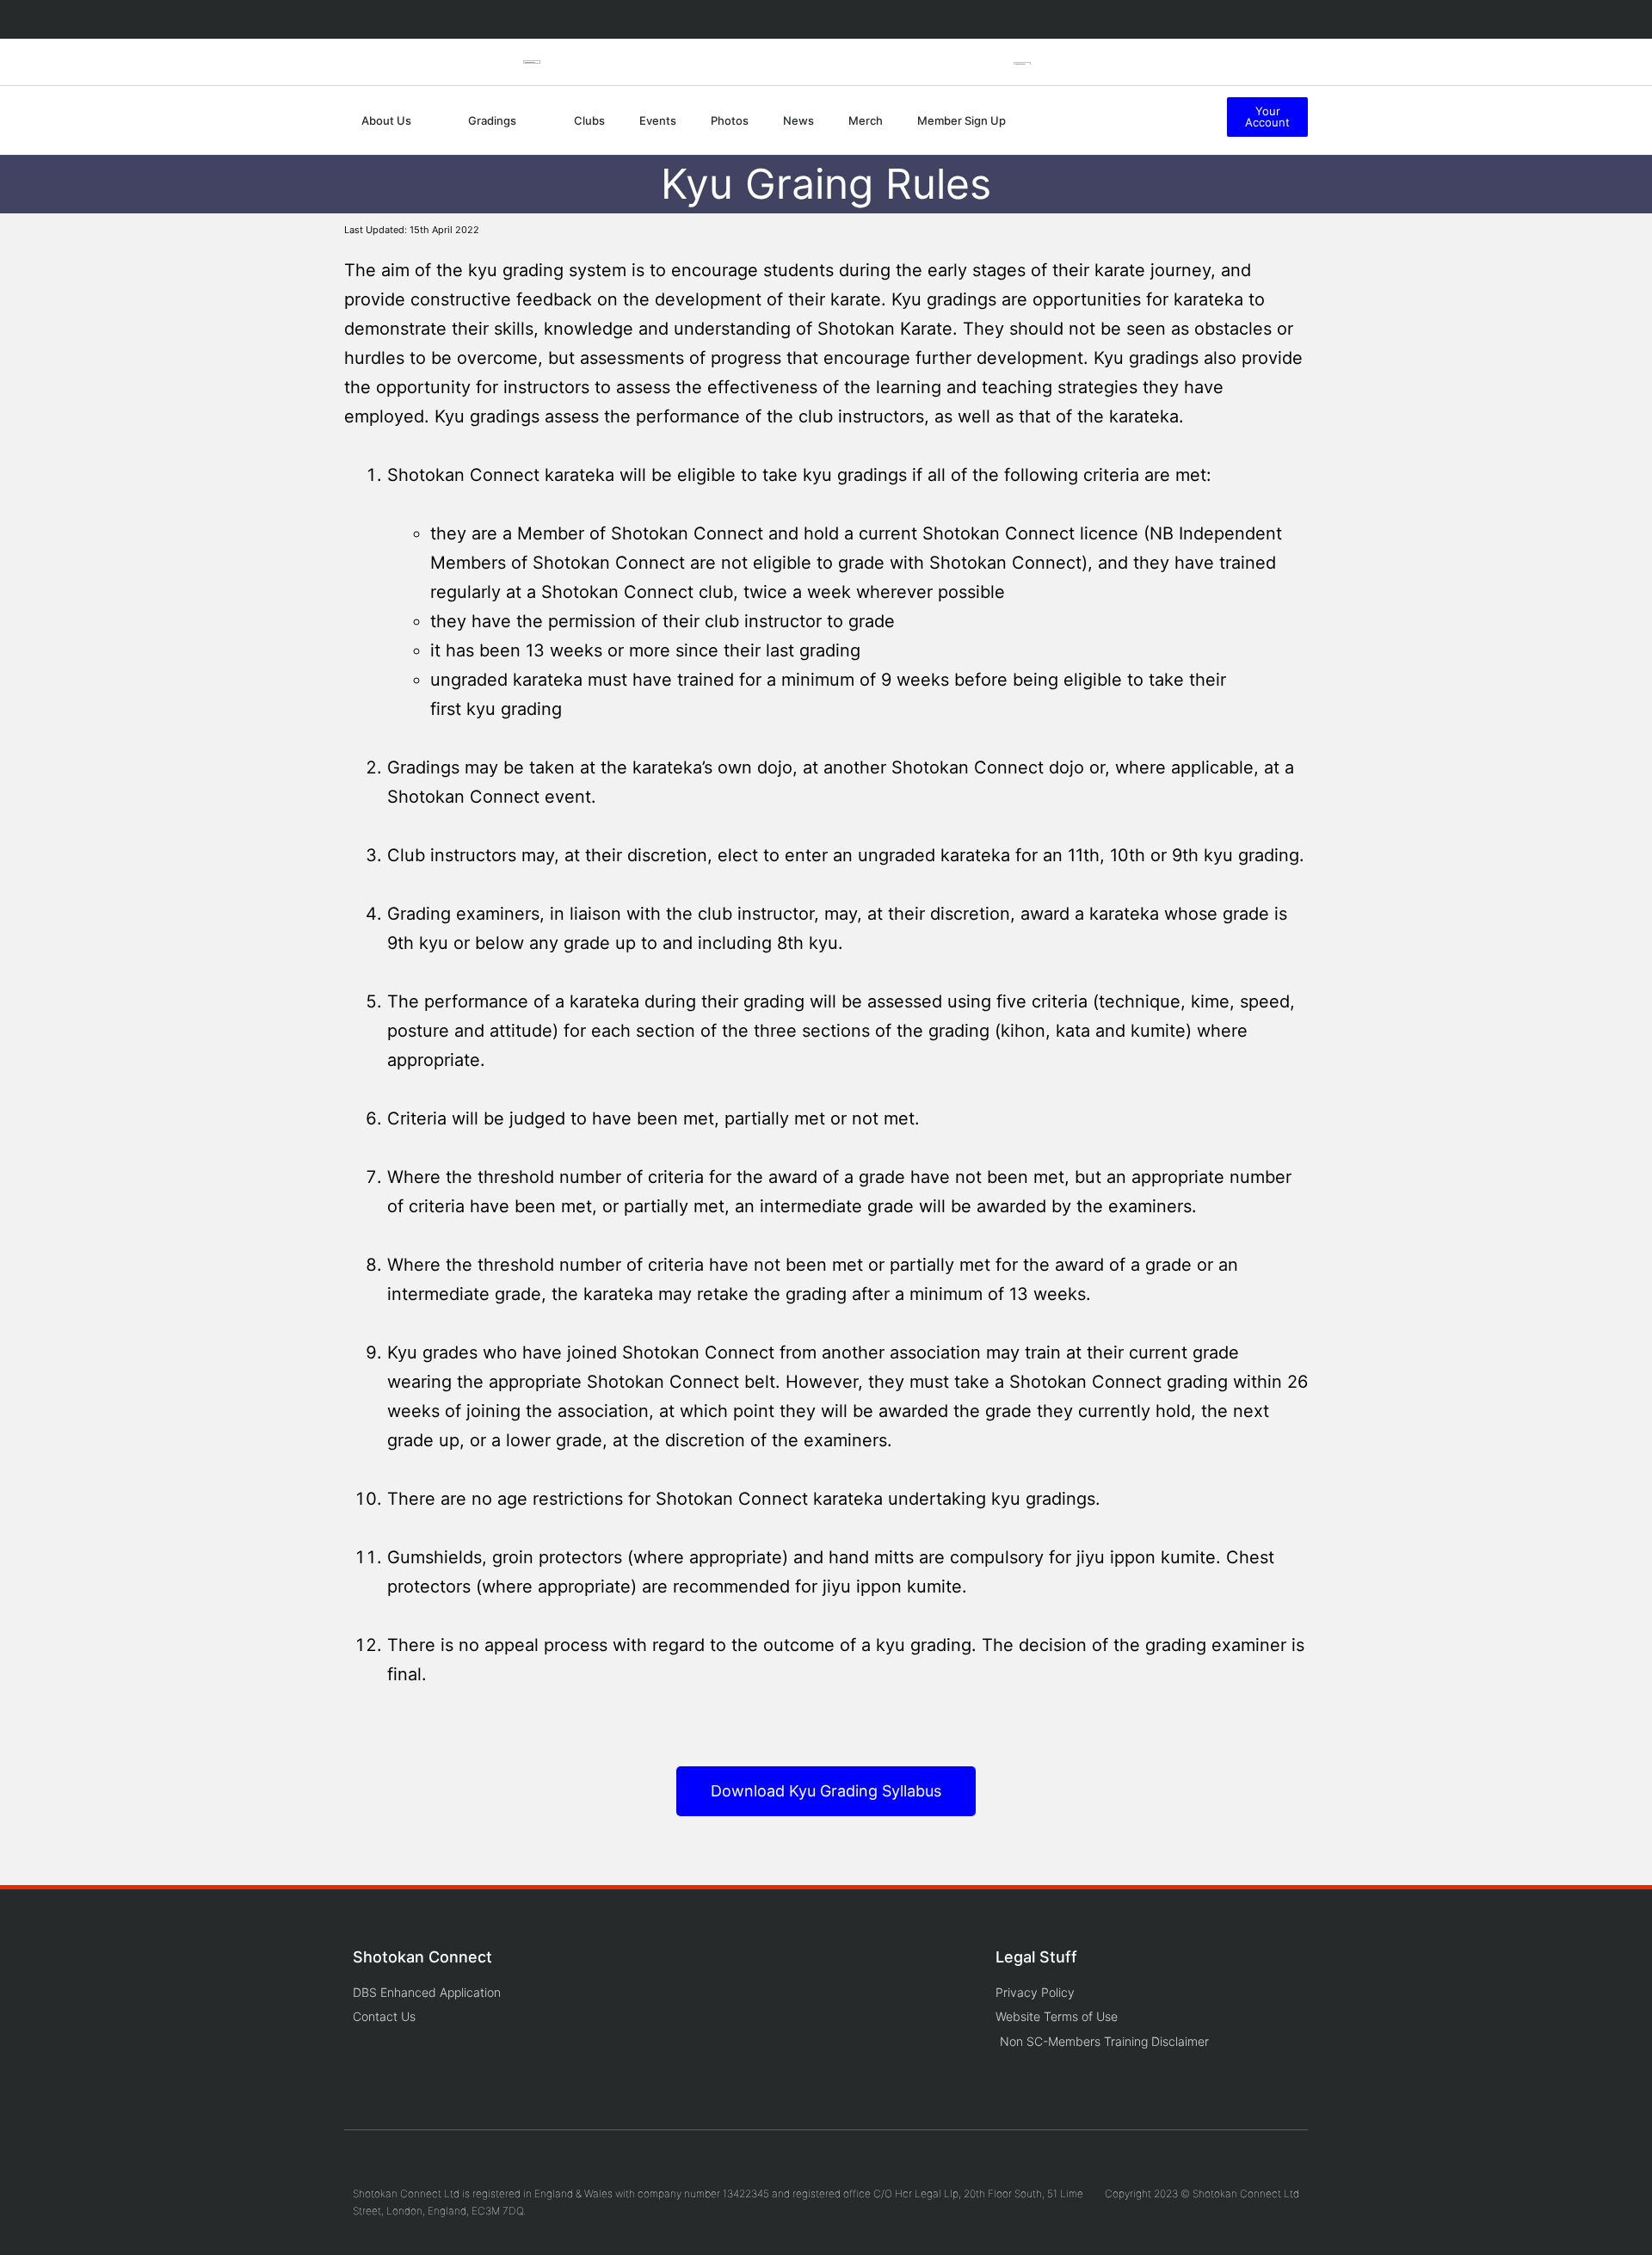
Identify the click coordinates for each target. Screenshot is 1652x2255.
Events (658, 120)
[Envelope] (1297, 19)
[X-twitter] (1221, 19)
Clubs (589, 120)
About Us (386, 120)
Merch (866, 120)
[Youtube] (1182, 19)
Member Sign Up (962, 120)
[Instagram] (1143, 19)
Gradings (492, 120)
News (798, 120)
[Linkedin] (1258, 19)
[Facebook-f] (1104, 19)
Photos (730, 120)
